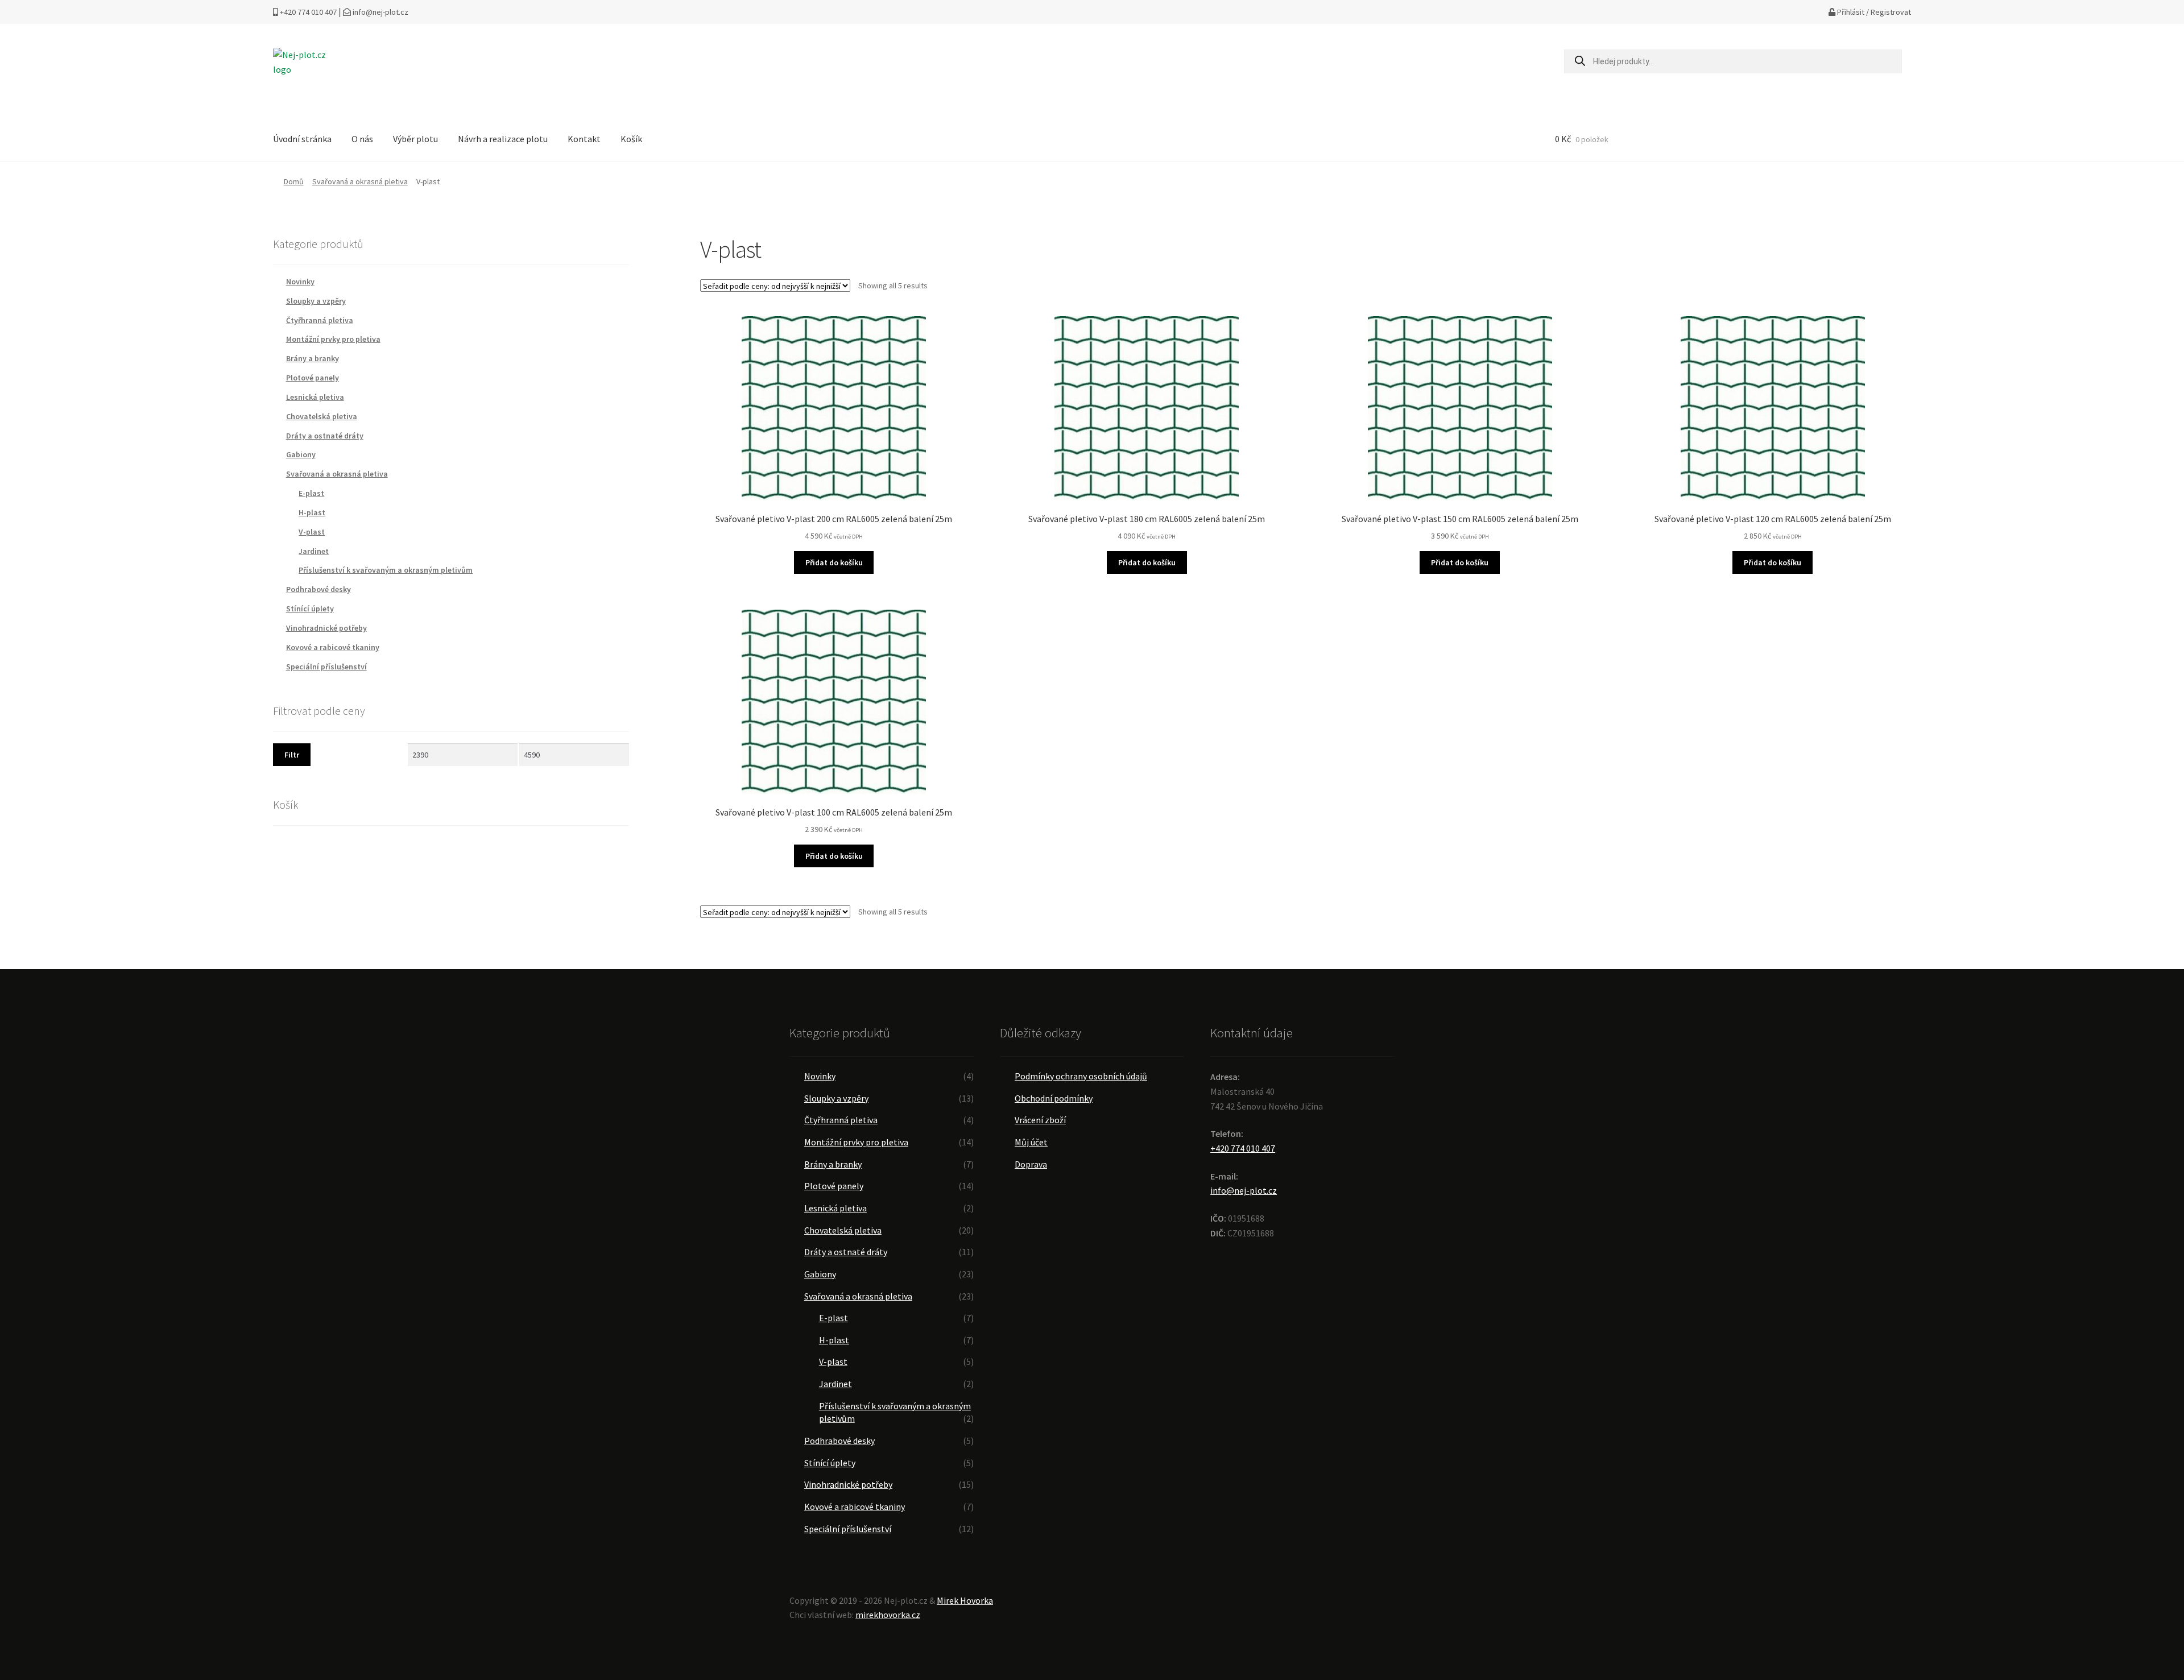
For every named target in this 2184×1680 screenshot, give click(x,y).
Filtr (292, 755)
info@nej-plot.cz (380, 12)
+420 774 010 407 (307, 12)
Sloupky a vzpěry (316, 301)
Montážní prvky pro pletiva (333, 339)
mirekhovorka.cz (888, 1615)
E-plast (311, 493)
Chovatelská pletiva (322, 416)
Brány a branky (313, 358)
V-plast (312, 532)
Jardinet (314, 551)
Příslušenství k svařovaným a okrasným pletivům (386, 570)
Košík (631, 139)
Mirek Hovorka (965, 1600)
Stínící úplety (310, 609)
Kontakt (584, 139)
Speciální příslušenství (326, 667)
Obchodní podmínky (1054, 1098)
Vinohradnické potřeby (326, 628)
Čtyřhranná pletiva (320, 320)
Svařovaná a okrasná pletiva (360, 181)
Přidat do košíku (834, 562)
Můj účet (1031, 1142)
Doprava (1031, 1164)
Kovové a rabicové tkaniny (333, 647)
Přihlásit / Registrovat (1873, 12)
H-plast (312, 512)
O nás (362, 139)
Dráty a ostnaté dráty (325, 436)
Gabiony (301, 454)
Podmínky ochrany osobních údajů (1081, 1076)
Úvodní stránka (302, 139)
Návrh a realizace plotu (503, 139)
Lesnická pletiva (315, 397)
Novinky (300, 282)
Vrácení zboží (1040, 1120)
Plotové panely (313, 378)
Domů (294, 181)
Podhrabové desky (318, 589)
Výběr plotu (415, 139)
